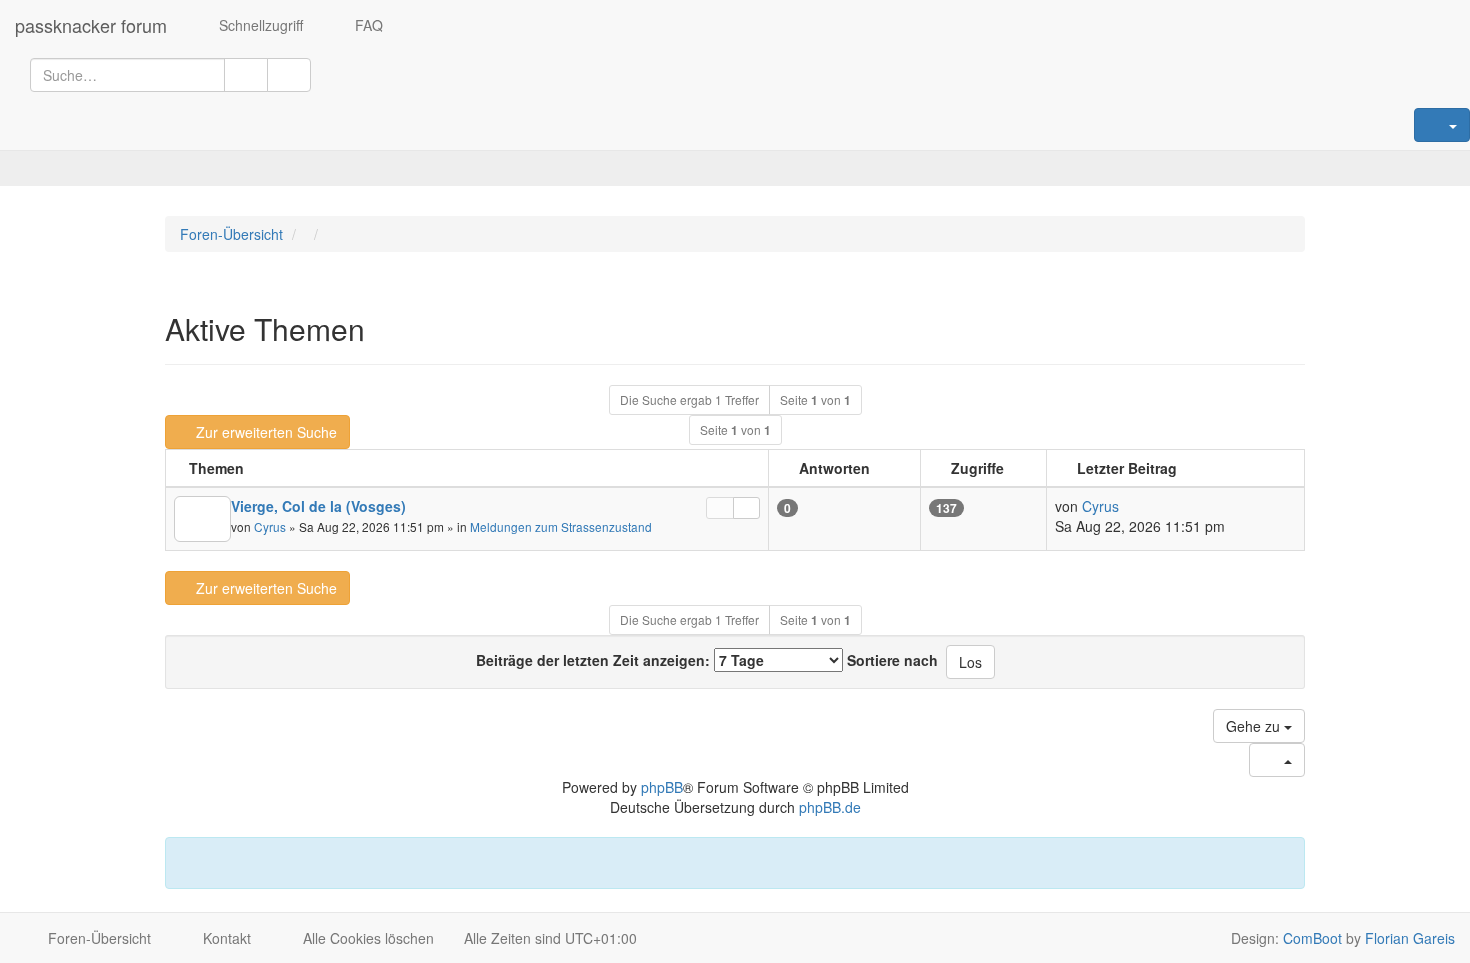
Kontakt (225, 938)
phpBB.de (830, 807)
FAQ (367, 25)
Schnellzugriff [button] (259, 25)
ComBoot (1312, 938)
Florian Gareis (1410, 938)
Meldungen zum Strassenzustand (561, 526)
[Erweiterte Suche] (289, 75)
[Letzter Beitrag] (746, 508)
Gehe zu (1255, 726)
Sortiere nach (892, 660)
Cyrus (270, 526)
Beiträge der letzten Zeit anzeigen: (595, 660)
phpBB (662, 787)
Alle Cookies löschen (366, 938)
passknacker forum (91, 25)
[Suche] (246, 75)
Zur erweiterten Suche (266, 432)
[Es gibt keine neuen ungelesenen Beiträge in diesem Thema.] (202, 519)
